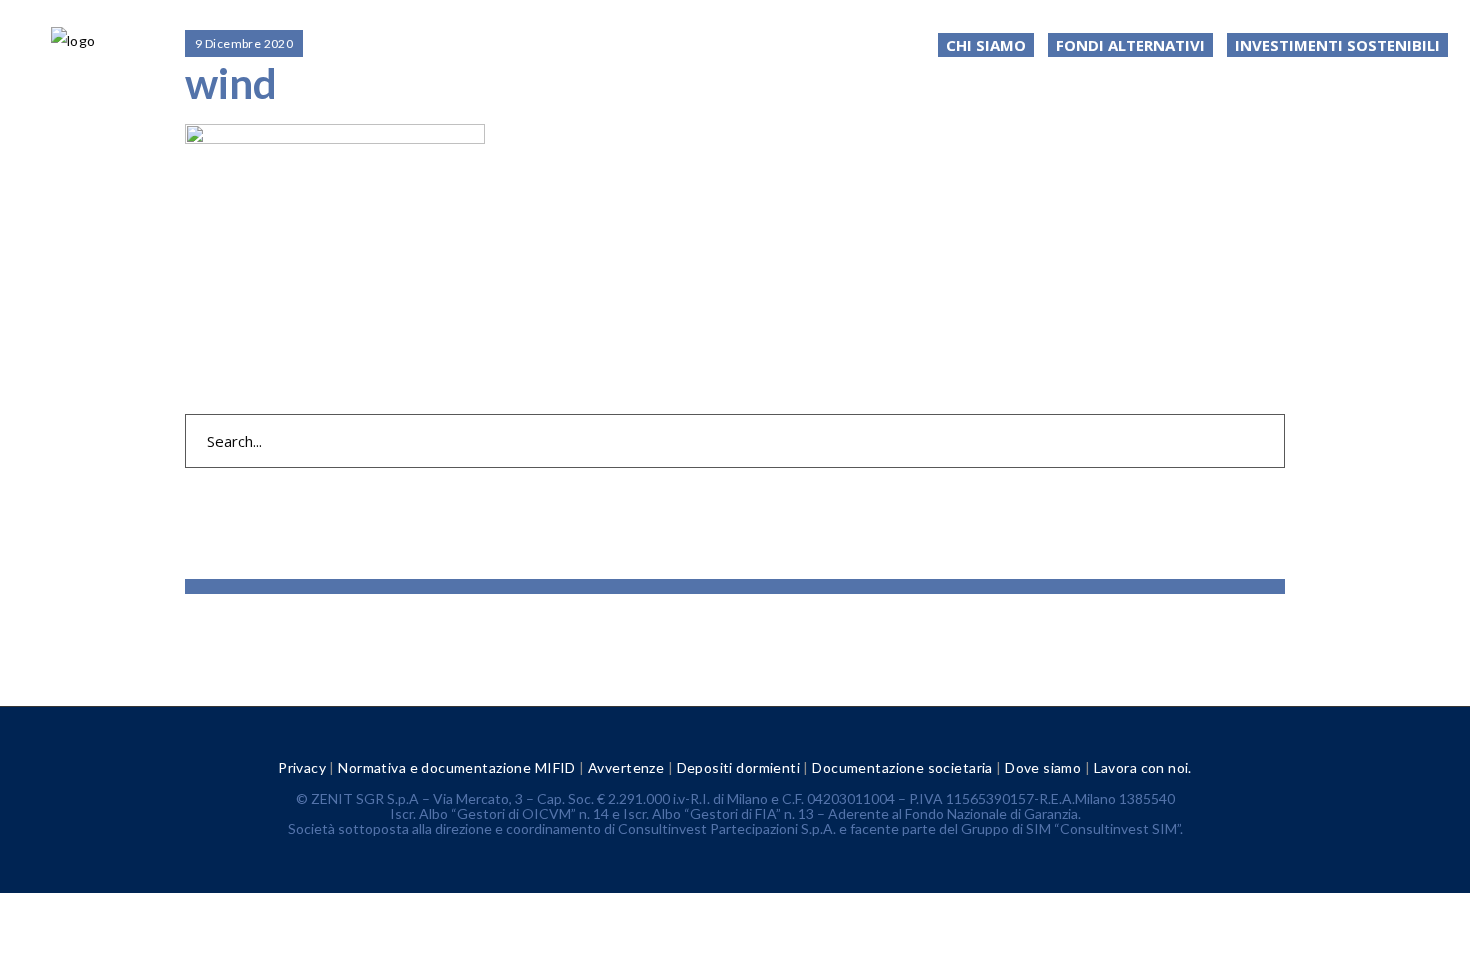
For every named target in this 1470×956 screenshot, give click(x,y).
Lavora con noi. (1143, 767)
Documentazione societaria (902, 767)
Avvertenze (626, 767)
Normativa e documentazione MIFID (456, 767)
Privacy (302, 767)
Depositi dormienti (739, 767)
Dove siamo (1043, 767)
